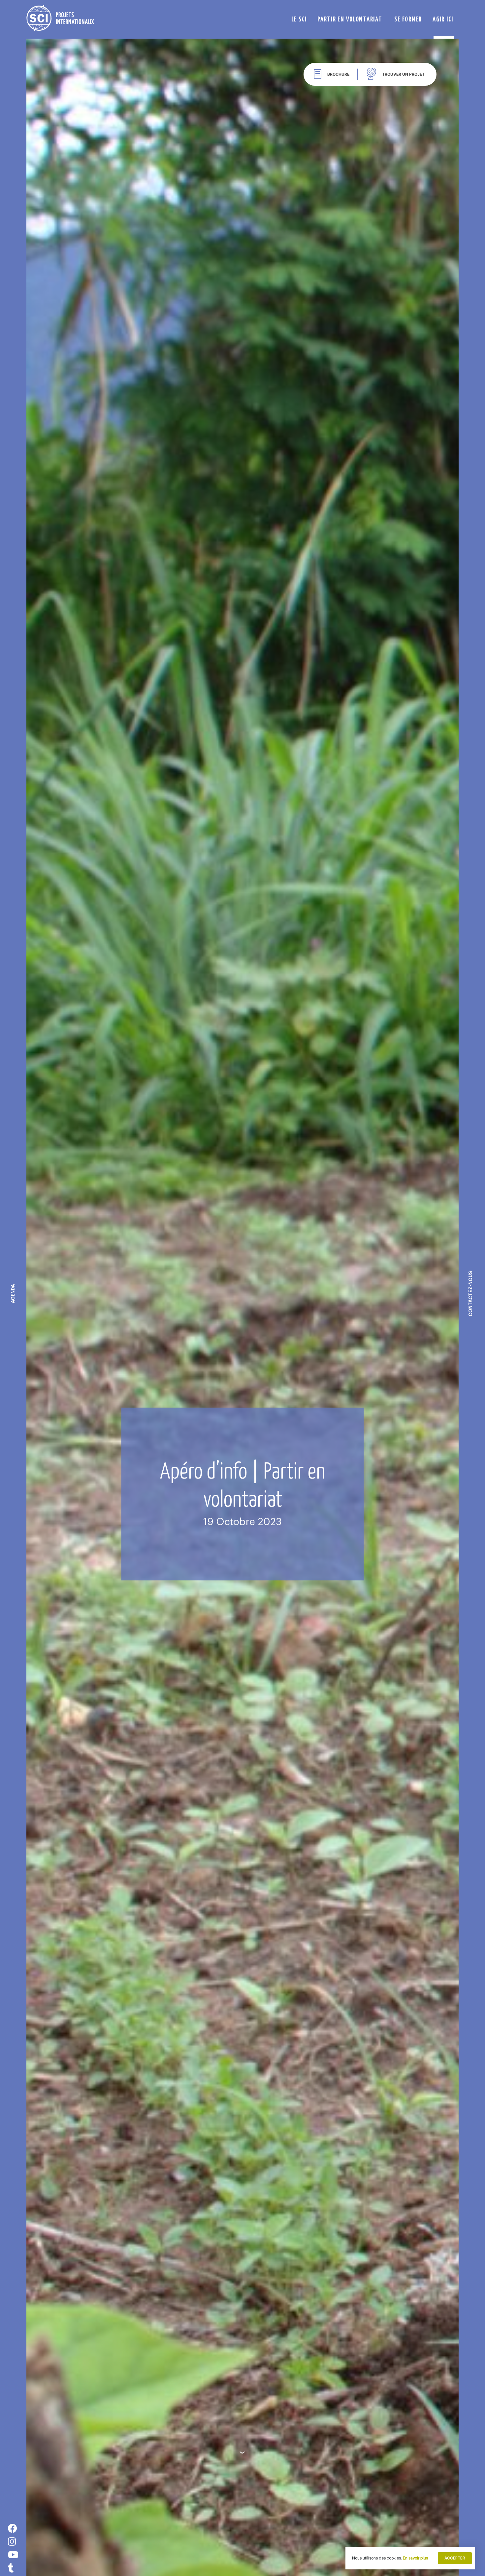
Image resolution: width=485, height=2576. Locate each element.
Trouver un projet (403, 74)
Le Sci (299, 19)
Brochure (338, 74)
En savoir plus (415, 2558)
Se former (408, 19)
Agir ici (443, 19)
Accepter (455, 2558)
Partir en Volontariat (350, 19)
